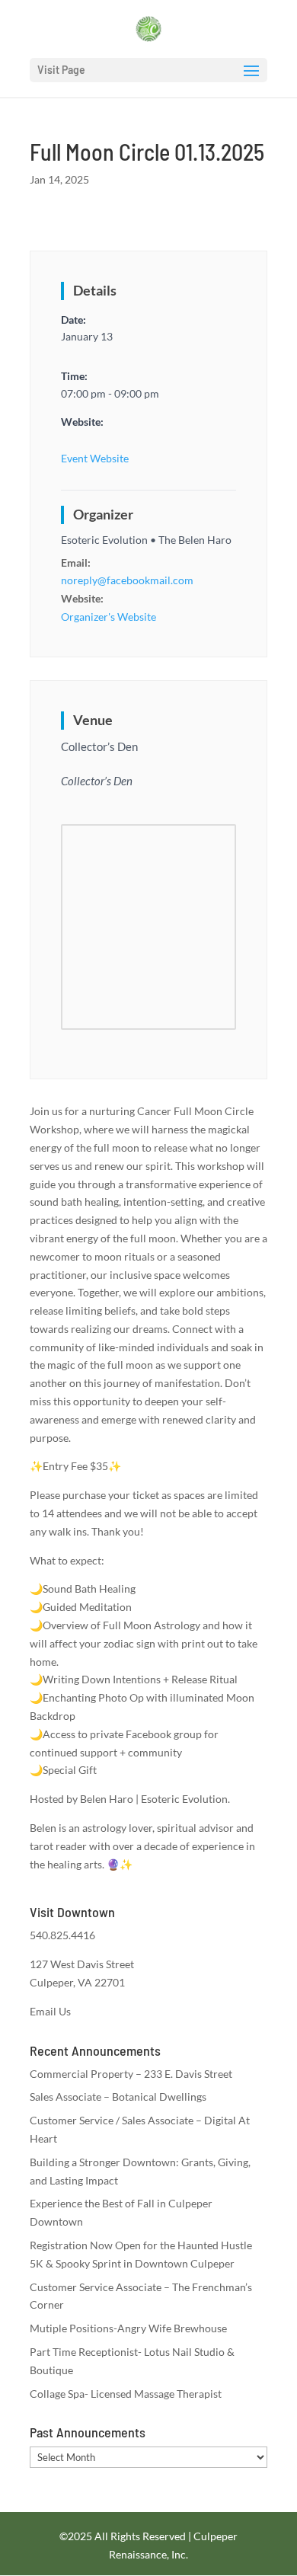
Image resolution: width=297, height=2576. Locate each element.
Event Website (95, 458)
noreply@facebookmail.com (127, 580)
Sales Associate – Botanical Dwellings (118, 2097)
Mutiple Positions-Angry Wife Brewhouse (128, 2328)
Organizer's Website (109, 617)
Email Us (50, 2011)
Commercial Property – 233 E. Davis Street (131, 2074)
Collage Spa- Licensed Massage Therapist (126, 2394)
